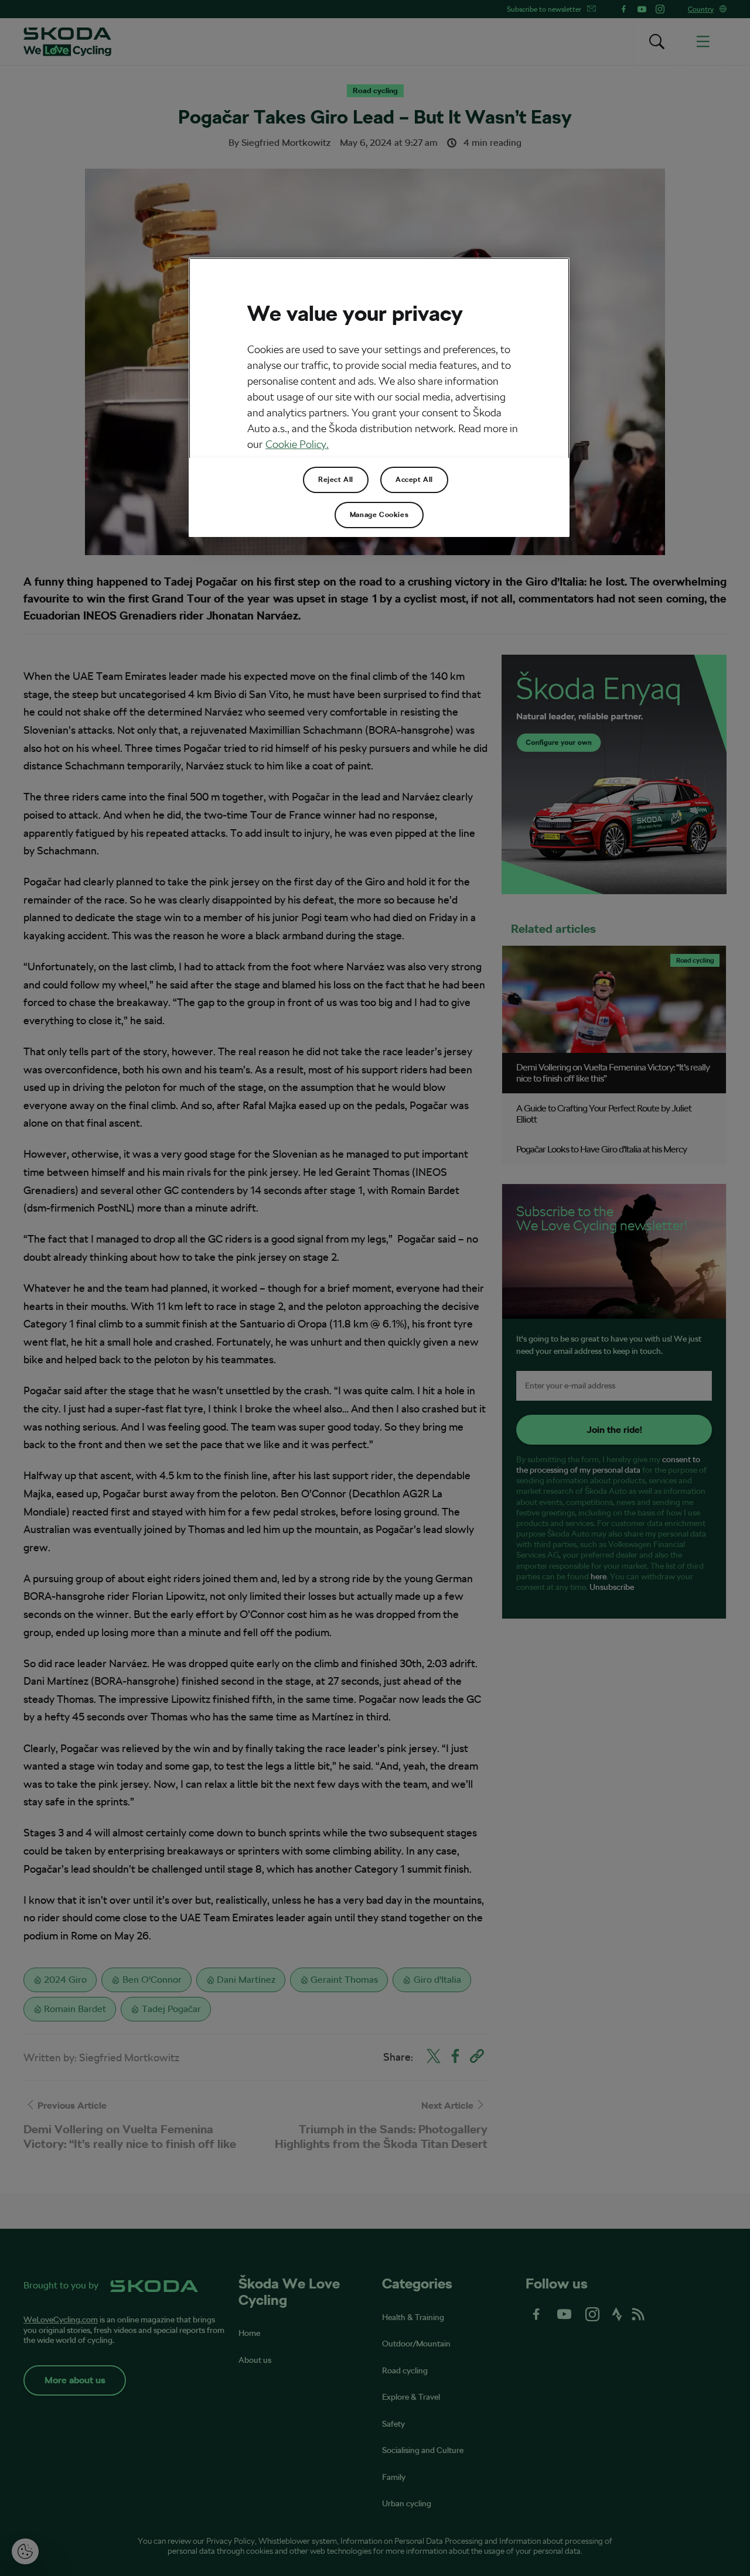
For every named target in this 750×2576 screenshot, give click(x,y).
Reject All (336, 480)
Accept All (414, 480)
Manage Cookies (379, 515)
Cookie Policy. (297, 444)
